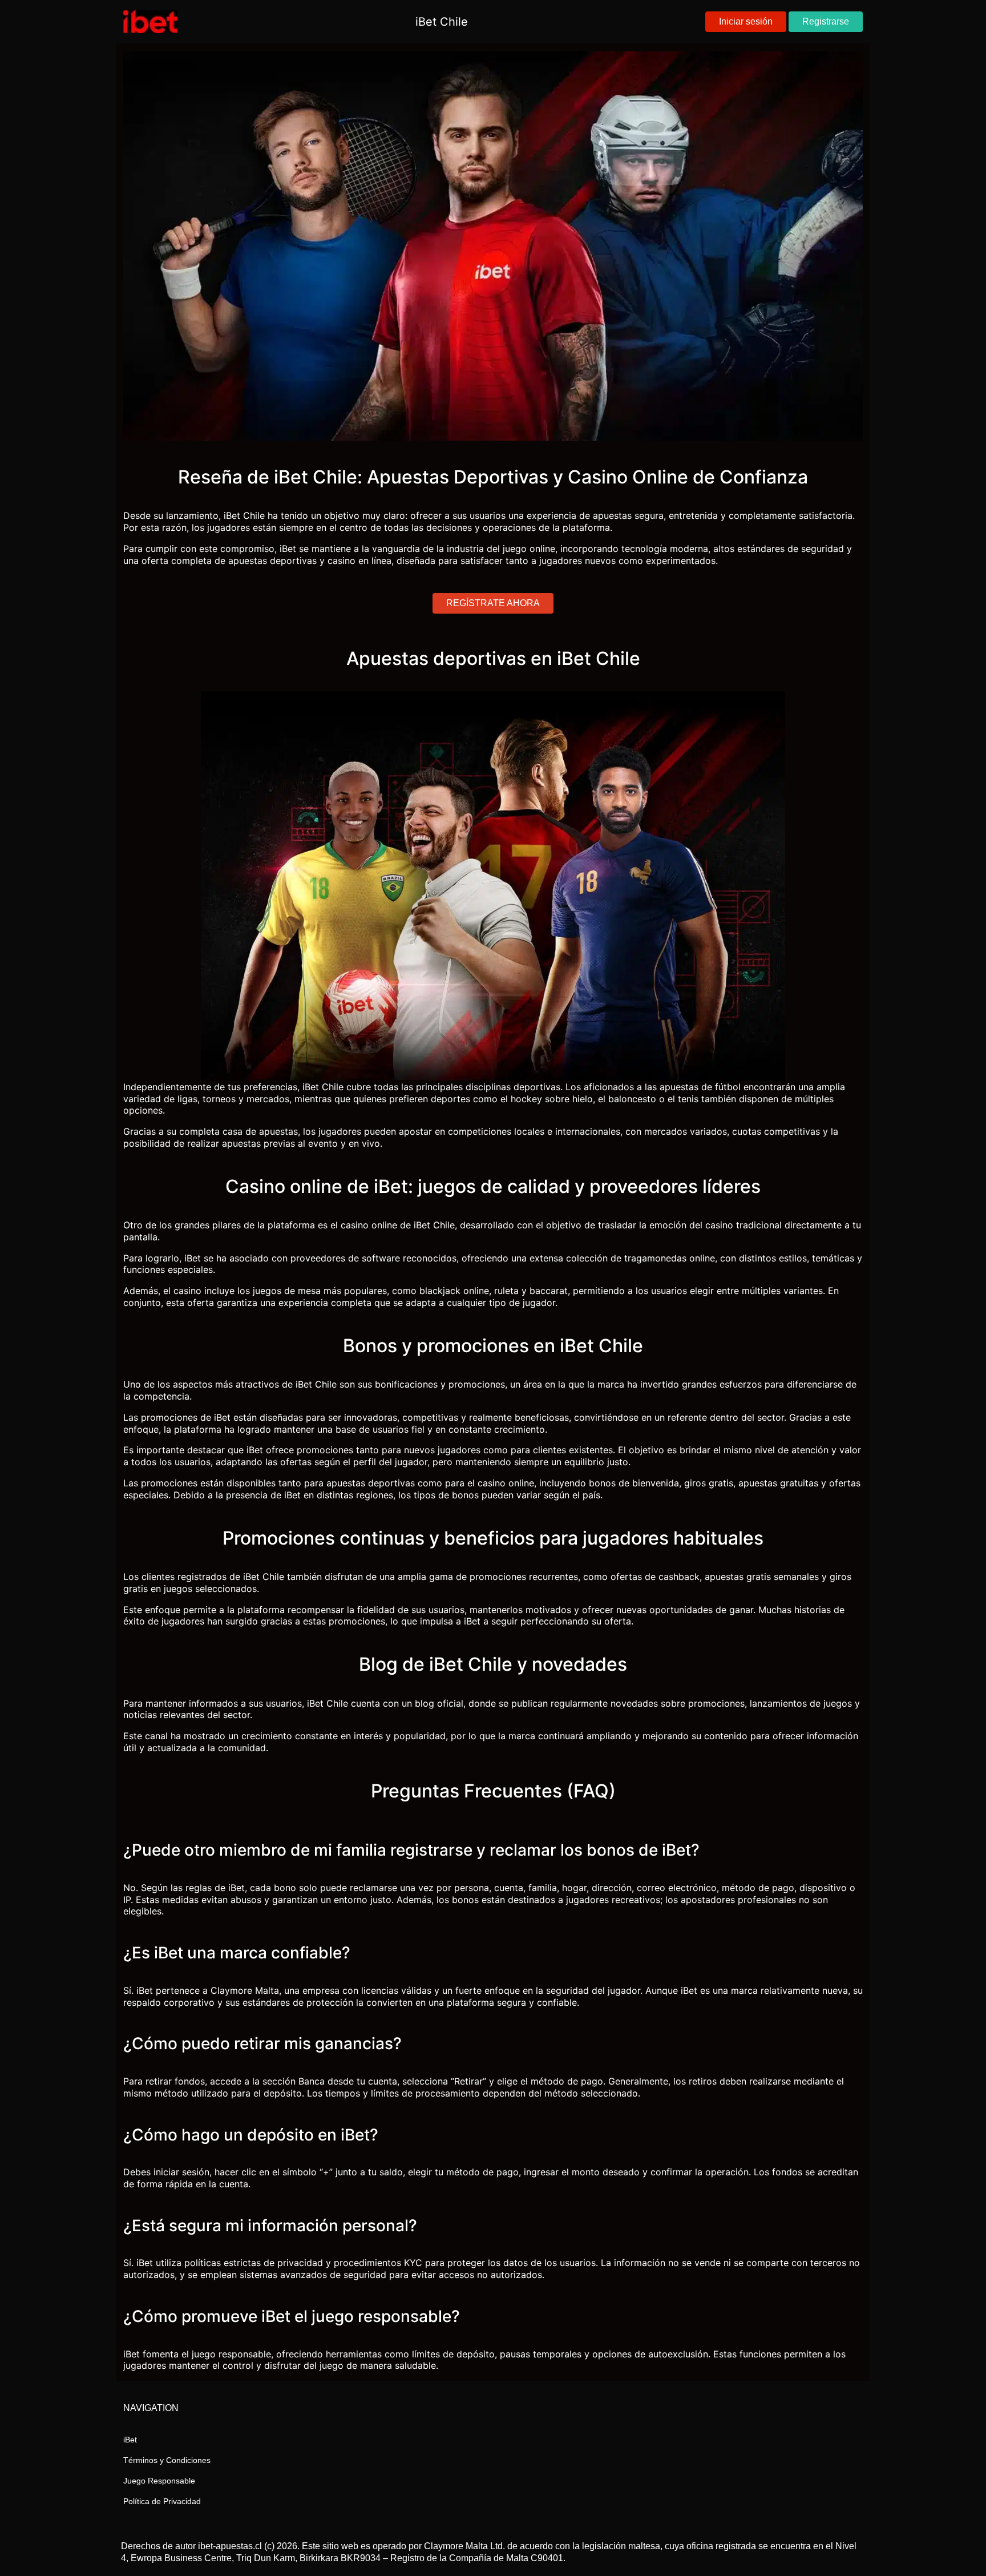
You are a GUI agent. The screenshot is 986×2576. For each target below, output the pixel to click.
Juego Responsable (159, 2481)
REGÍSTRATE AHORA (493, 603)
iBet (130, 2440)
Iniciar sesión (746, 21)
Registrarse (826, 21)
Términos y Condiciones (167, 2460)
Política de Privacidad (162, 2501)
